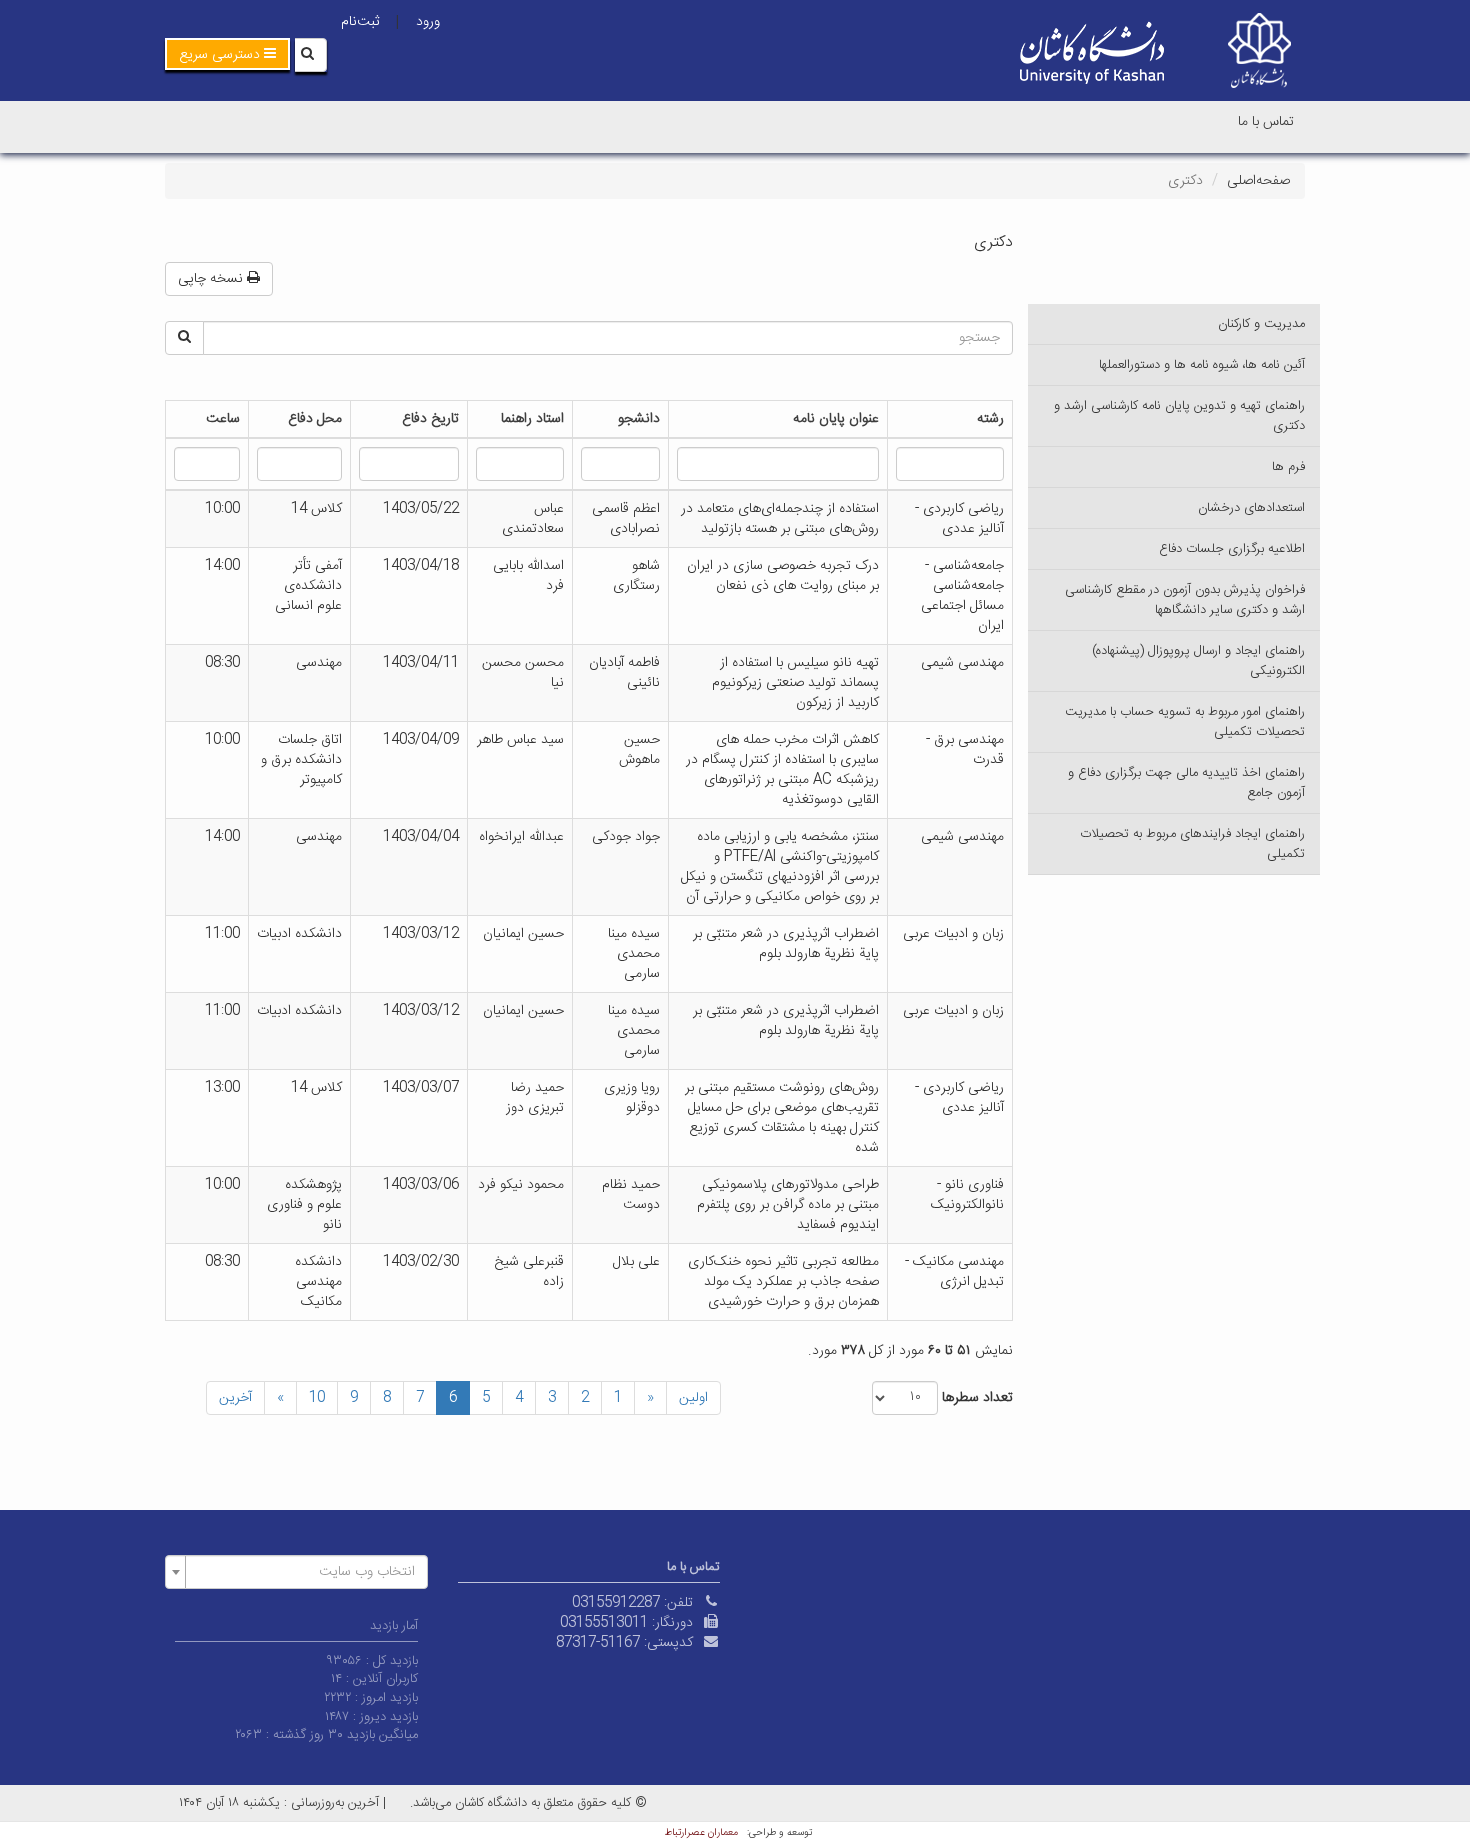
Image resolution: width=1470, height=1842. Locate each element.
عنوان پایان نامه (836, 419)
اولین (693, 1398)
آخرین (235, 1398)
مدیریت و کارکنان (1261, 324)
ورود (428, 22)
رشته (990, 419)
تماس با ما (1266, 122)
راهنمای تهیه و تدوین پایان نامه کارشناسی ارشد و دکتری (1179, 416)
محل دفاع (315, 419)
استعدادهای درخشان (1251, 508)
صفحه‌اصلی (1258, 181)
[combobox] (296, 1572)
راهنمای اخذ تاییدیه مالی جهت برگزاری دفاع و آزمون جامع (1186, 783)
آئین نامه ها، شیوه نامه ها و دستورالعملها (1202, 365)
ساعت (223, 419)
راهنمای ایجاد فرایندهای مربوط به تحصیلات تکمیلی (1192, 844)
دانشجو (639, 419)
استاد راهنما (532, 419)
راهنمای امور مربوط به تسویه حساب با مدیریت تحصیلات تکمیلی (1185, 722)
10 (317, 1398)
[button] (227, 54)
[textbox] (302, 1572)
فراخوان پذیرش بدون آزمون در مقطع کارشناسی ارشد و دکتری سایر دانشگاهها (1185, 600)
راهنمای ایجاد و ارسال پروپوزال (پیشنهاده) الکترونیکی (1198, 661)
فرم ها (1288, 467)
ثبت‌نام (360, 22)
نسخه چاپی (212, 279)
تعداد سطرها (977, 1398)
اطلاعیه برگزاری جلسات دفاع (1232, 549)
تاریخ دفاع (430, 419)
